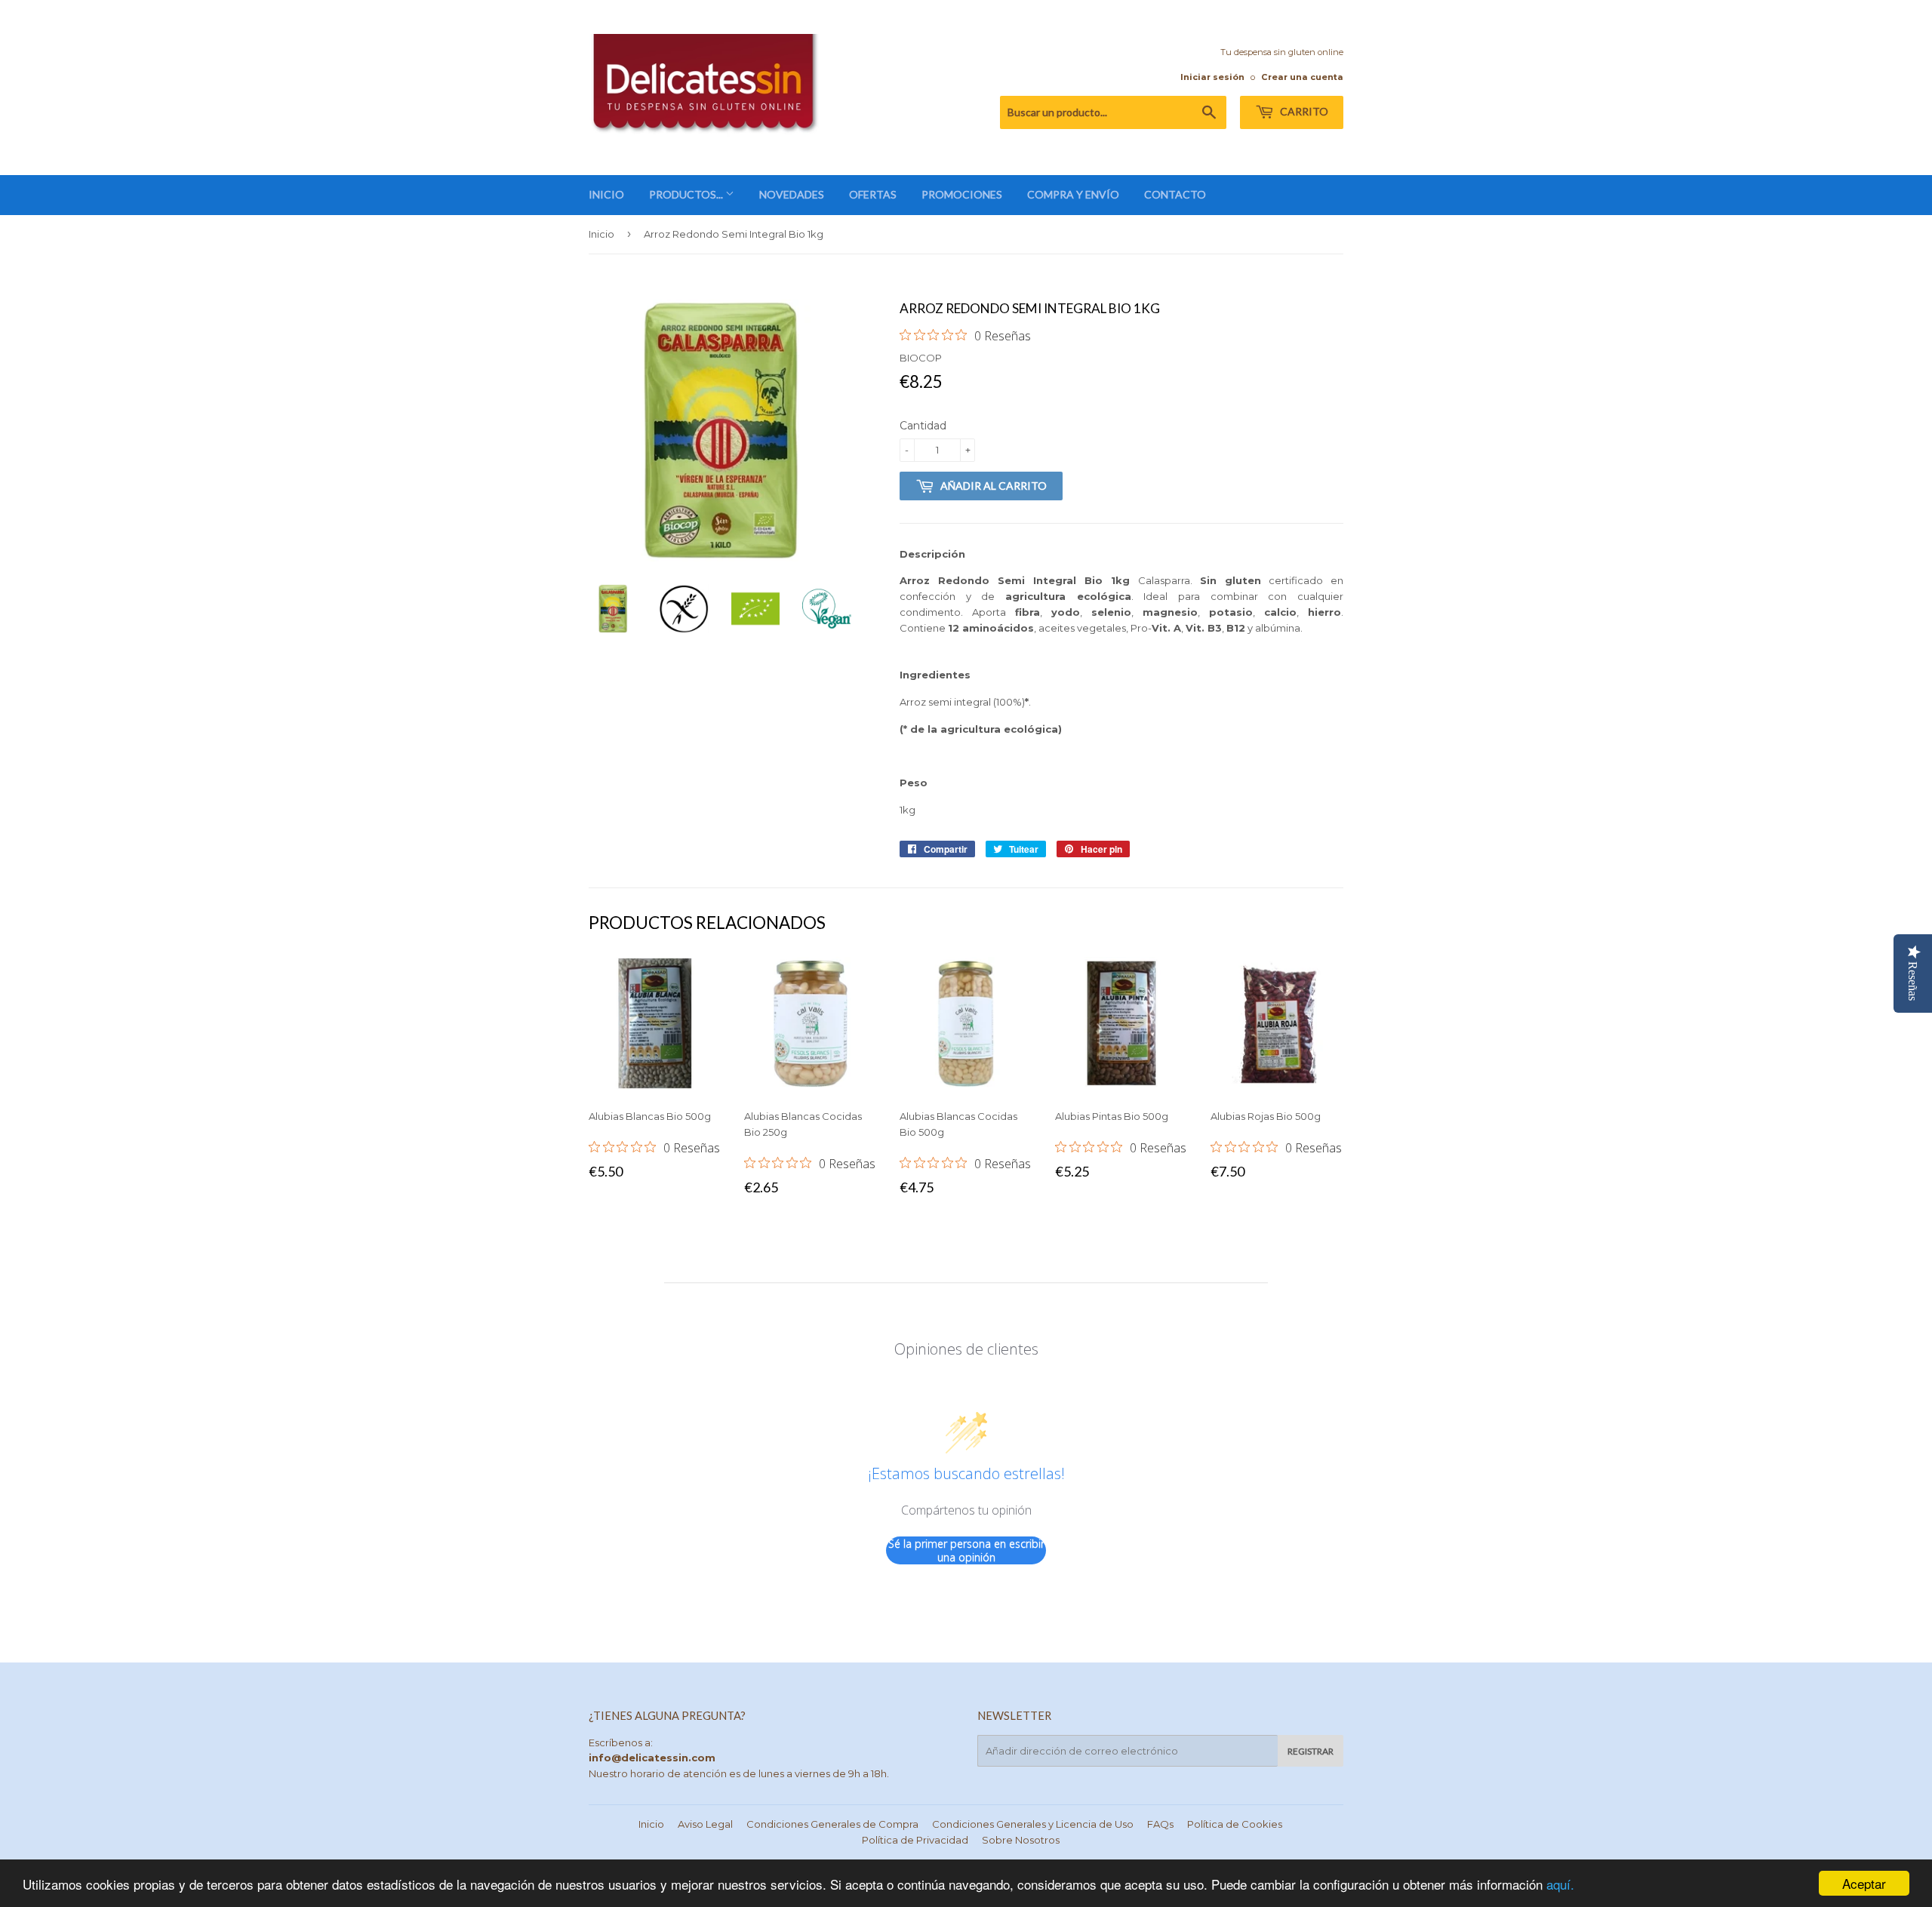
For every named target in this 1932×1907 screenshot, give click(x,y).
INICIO (606, 194)
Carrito (1303, 111)
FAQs (1160, 1824)
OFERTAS (873, 194)
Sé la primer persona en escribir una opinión (966, 1550)
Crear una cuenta (1302, 77)
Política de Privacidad (915, 1840)
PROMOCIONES (962, 194)
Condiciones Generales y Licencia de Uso (1033, 1824)
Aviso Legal (705, 1824)
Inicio (601, 234)
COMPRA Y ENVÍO (1073, 194)
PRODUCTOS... (687, 194)
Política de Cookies (1235, 1824)
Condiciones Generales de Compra (832, 1824)
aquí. (1560, 1884)
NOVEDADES (792, 194)
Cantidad (923, 426)
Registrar (1311, 1751)
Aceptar (1864, 1883)
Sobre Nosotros (1021, 1840)
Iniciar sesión (1212, 77)
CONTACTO (1175, 194)
